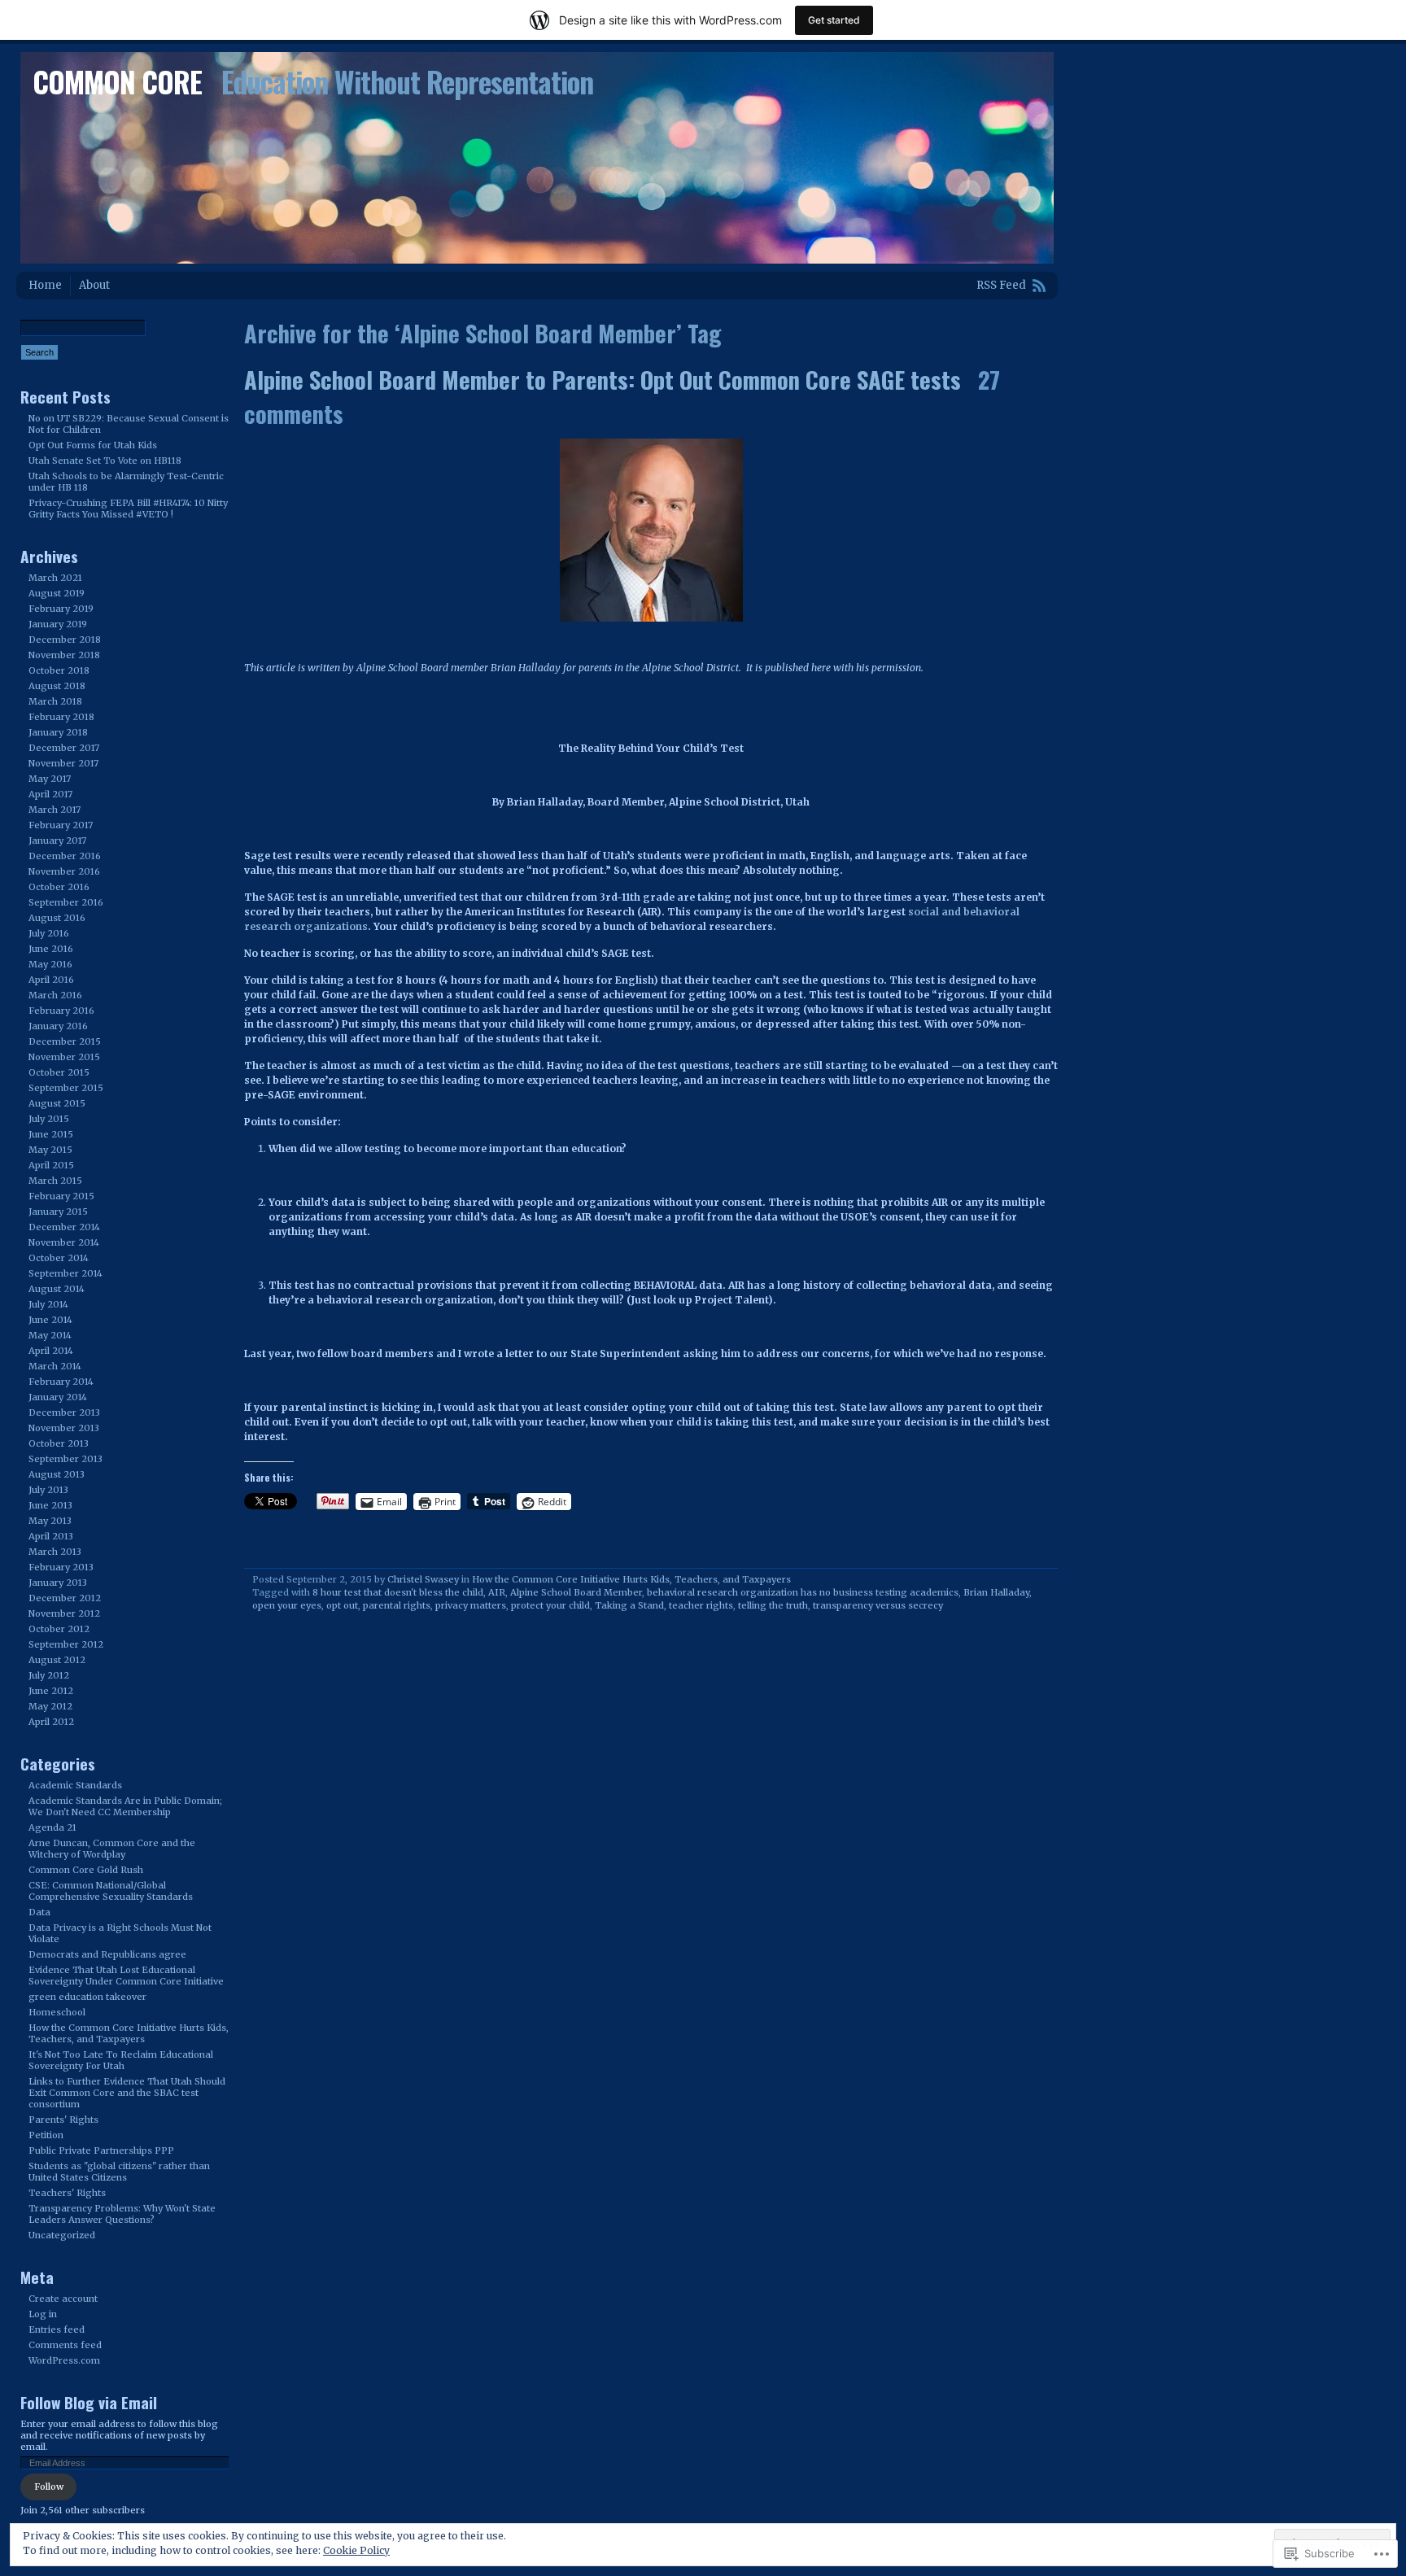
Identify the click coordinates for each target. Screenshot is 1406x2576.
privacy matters (471, 1605)
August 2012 (57, 1660)
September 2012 (66, 1644)
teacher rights (701, 1605)
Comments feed (65, 2345)
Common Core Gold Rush (86, 1870)
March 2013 (55, 1552)
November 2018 (64, 655)
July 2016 (49, 933)
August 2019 (57, 593)
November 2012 (64, 1613)
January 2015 (58, 1212)
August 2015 (57, 1103)
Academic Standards (75, 1785)
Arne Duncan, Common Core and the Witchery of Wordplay (112, 1849)
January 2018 (58, 732)
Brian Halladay (996, 1592)
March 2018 (55, 701)
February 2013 (61, 1567)
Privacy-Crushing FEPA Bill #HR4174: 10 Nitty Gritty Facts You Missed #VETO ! (128, 509)
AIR (497, 1592)
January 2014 (58, 1397)
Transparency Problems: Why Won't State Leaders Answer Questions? (122, 2214)
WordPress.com (64, 2360)
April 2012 (51, 1722)
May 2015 (50, 1150)
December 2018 (65, 640)
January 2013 (58, 1583)
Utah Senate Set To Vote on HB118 (105, 461)
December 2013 (64, 1412)
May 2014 (50, 1335)
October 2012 (59, 1629)
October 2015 (59, 1072)
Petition (46, 2135)
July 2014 (48, 1304)
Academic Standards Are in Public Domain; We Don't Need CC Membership (125, 1806)
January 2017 (57, 840)
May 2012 (50, 1706)
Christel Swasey (423, 1579)
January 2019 (58, 624)
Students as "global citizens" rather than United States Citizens (119, 2172)
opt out (342, 1605)
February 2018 (61, 717)
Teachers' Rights (67, 2193)
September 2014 (65, 1273)
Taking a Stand (629, 1605)
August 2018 (57, 686)
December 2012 (65, 1598)
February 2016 (61, 1011)
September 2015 (66, 1088)
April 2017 (50, 794)
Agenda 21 (52, 1827)
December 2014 (64, 1227)
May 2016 (50, 964)
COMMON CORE (117, 81)
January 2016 (58, 1026)
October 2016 (59, 887)
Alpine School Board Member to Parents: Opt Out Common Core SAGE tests (603, 379)
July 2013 (48, 1490)
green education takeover (87, 1997)
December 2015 (65, 1041)
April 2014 (51, 1351)
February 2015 (61, 1196)
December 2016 (65, 856)
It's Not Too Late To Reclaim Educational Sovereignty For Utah (121, 2060)
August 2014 (57, 1289)
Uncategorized (62, 2235)
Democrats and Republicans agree (107, 1954)
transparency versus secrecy (878, 1605)
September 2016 (66, 902)
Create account (63, 2299)
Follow (49, 2486)
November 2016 (64, 871)
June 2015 (51, 1134)
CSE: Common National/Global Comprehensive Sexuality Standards (111, 1891)
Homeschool (57, 2012)
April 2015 (51, 1165)
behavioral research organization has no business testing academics (803, 1592)
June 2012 (51, 1691)
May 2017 (50, 779)
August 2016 (57, 918)
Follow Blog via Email (89, 2402)
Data (39, 1912)
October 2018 (59, 670)
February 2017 (61, 825)
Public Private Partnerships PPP (101, 2150)
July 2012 (49, 1675)
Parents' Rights (63, 2120)
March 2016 (55, 995)
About (94, 285)
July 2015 (49, 1119)
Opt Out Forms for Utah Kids (93, 445)
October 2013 (59, 1443)
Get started (834, 20)
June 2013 (50, 1505)
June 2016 (51, 949)
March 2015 (55, 1181)
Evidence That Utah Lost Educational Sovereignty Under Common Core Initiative (126, 1976)
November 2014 (64, 1242)
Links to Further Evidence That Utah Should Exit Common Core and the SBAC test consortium (127, 2093)
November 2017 (63, 763)
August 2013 (57, 1474)
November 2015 (64, 1057)
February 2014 (61, 1382)
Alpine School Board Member (576, 1592)
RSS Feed (1001, 285)
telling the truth (773, 1605)
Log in (43, 2314)
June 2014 (50, 1320)
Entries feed (57, 2329)
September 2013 (65, 1459)
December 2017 (64, 748)
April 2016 (51, 980)
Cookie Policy (356, 2550)
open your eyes (287, 1605)
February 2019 (61, 609)
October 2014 (59, 1258)
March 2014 (55, 1366)
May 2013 (50, 1521)
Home (45, 285)
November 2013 (64, 1428)
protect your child (550, 1605)
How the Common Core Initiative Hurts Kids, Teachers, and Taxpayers (631, 1579)
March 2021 (55, 578)
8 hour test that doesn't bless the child (398, 1592)
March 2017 (55, 810)
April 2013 (51, 1536)
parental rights (397, 1605)
